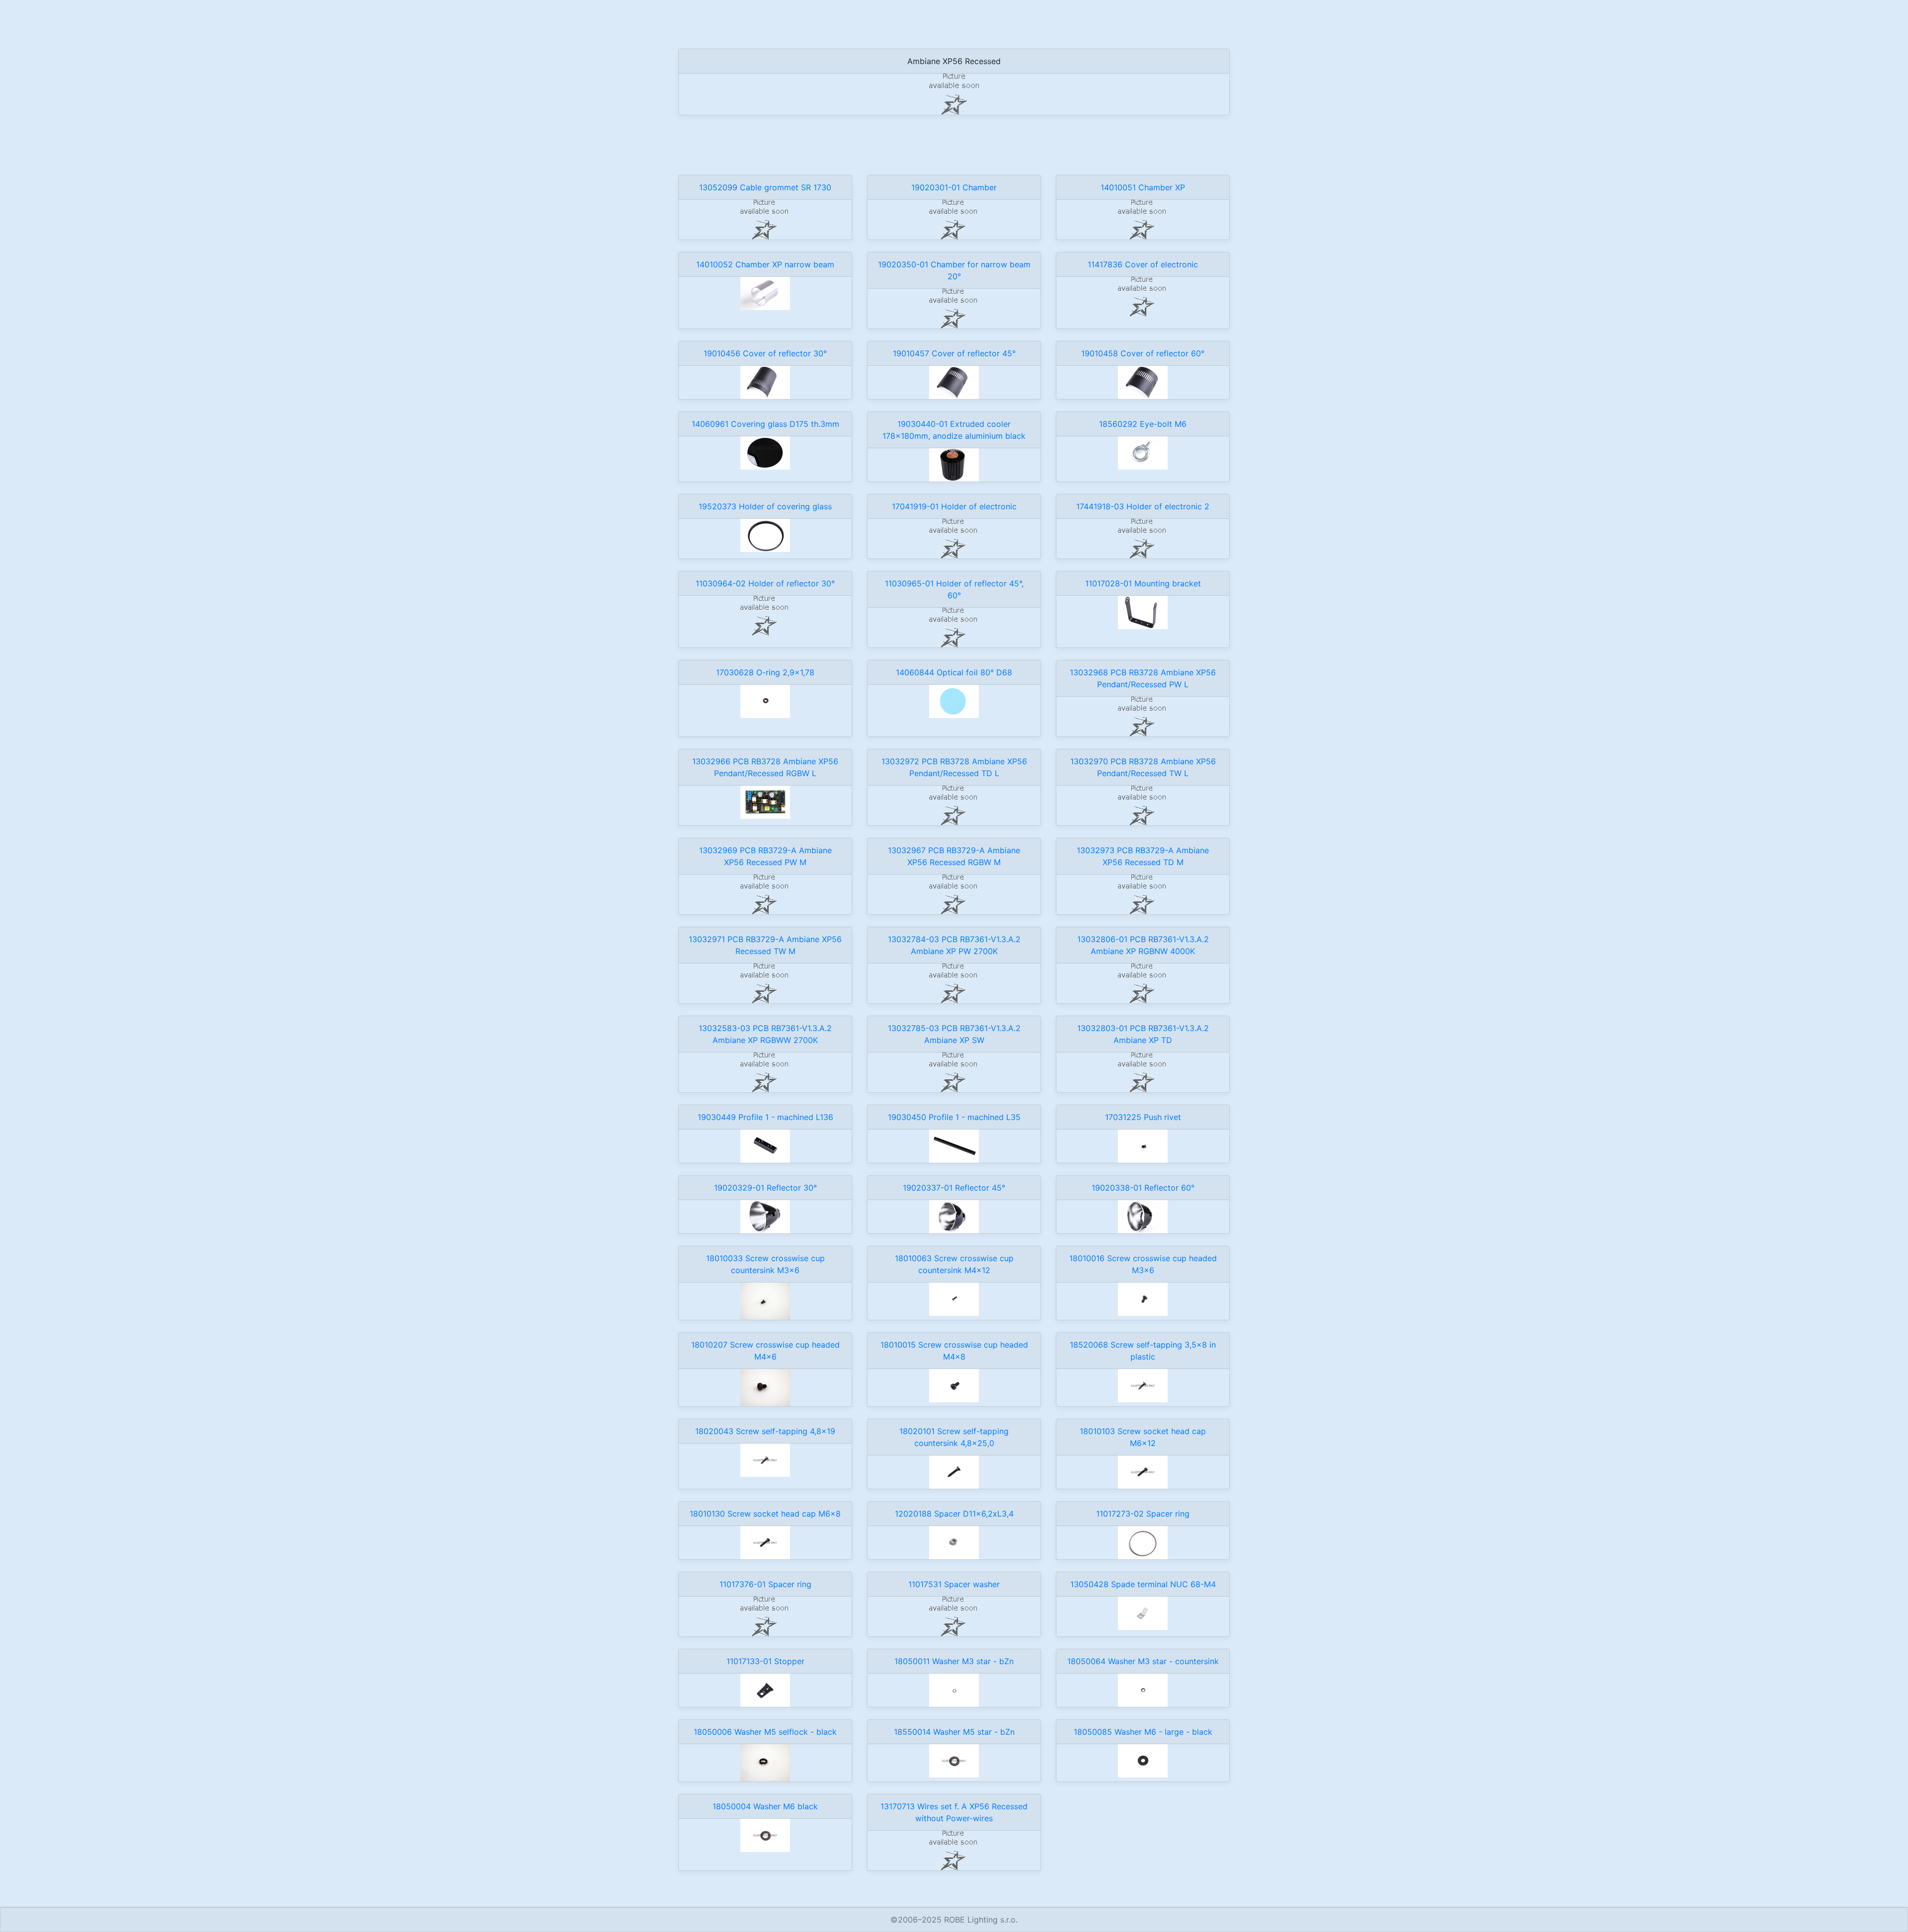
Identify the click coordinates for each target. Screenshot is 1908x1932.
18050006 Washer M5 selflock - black (765, 1732)
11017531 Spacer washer (954, 1584)
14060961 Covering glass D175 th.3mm (765, 424)
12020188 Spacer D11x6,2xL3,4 (954, 1514)
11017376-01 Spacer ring (765, 1584)
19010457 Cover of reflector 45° (954, 353)
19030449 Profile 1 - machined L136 (765, 1117)
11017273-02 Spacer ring (1143, 1514)
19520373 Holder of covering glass (765, 506)
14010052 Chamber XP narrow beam (765, 264)
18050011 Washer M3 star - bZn (954, 1661)
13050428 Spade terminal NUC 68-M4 (1143, 1584)
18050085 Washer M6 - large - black (1143, 1732)
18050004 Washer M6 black (765, 1806)
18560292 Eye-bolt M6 (1143, 424)
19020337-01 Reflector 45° (954, 1188)
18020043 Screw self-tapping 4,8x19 (765, 1431)
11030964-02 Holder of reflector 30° (765, 583)
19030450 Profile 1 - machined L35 (954, 1117)
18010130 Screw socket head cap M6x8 (765, 1514)
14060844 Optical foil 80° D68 (954, 672)
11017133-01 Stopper (765, 1661)
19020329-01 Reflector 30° (765, 1188)
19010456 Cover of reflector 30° (765, 353)
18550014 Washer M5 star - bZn (954, 1732)
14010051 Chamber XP (1143, 187)
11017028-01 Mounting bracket (1143, 583)
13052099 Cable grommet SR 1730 (765, 187)
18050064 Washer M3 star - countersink (1143, 1661)
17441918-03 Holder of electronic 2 (1143, 506)
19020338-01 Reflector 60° (1143, 1188)
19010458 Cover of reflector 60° (1143, 353)
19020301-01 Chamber (954, 187)
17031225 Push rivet (1143, 1117)
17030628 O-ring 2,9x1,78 (765, 672)
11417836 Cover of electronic (1143, 264)
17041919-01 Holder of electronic (954, 506)
